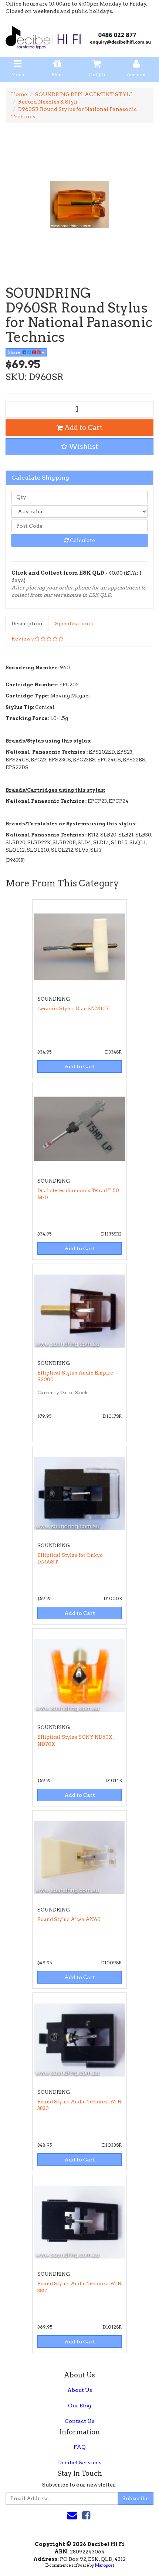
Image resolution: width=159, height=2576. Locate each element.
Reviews (23, 639)
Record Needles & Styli (48, 102)
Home (19, 94)
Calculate (82, 540)
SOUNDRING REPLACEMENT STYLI (84, 94)
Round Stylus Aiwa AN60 (69, 1919)
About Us (80, 2390)
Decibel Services (80, 2462)
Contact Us (79, 2421)
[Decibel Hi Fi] (79, 36)
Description (27, 623)
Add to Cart (83, 428)
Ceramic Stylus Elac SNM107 (73, 1009)
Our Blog (79, 2406)
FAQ (80, 2447)
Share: (15, 352)
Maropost (104, 2565)
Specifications (74, 623)
